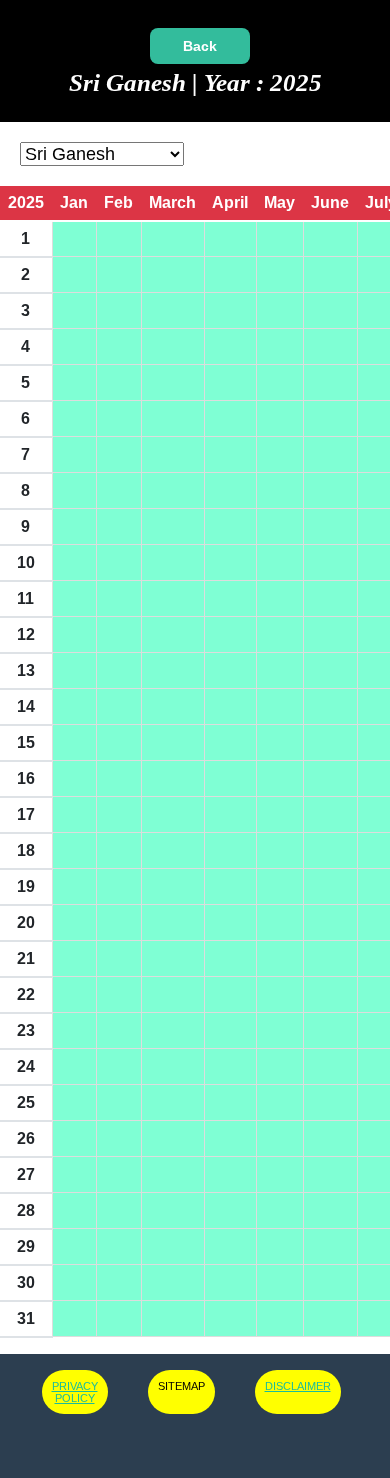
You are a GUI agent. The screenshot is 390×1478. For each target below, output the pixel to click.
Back (200, 46)
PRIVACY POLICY (75, 1392)
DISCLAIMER (298, 1386)
